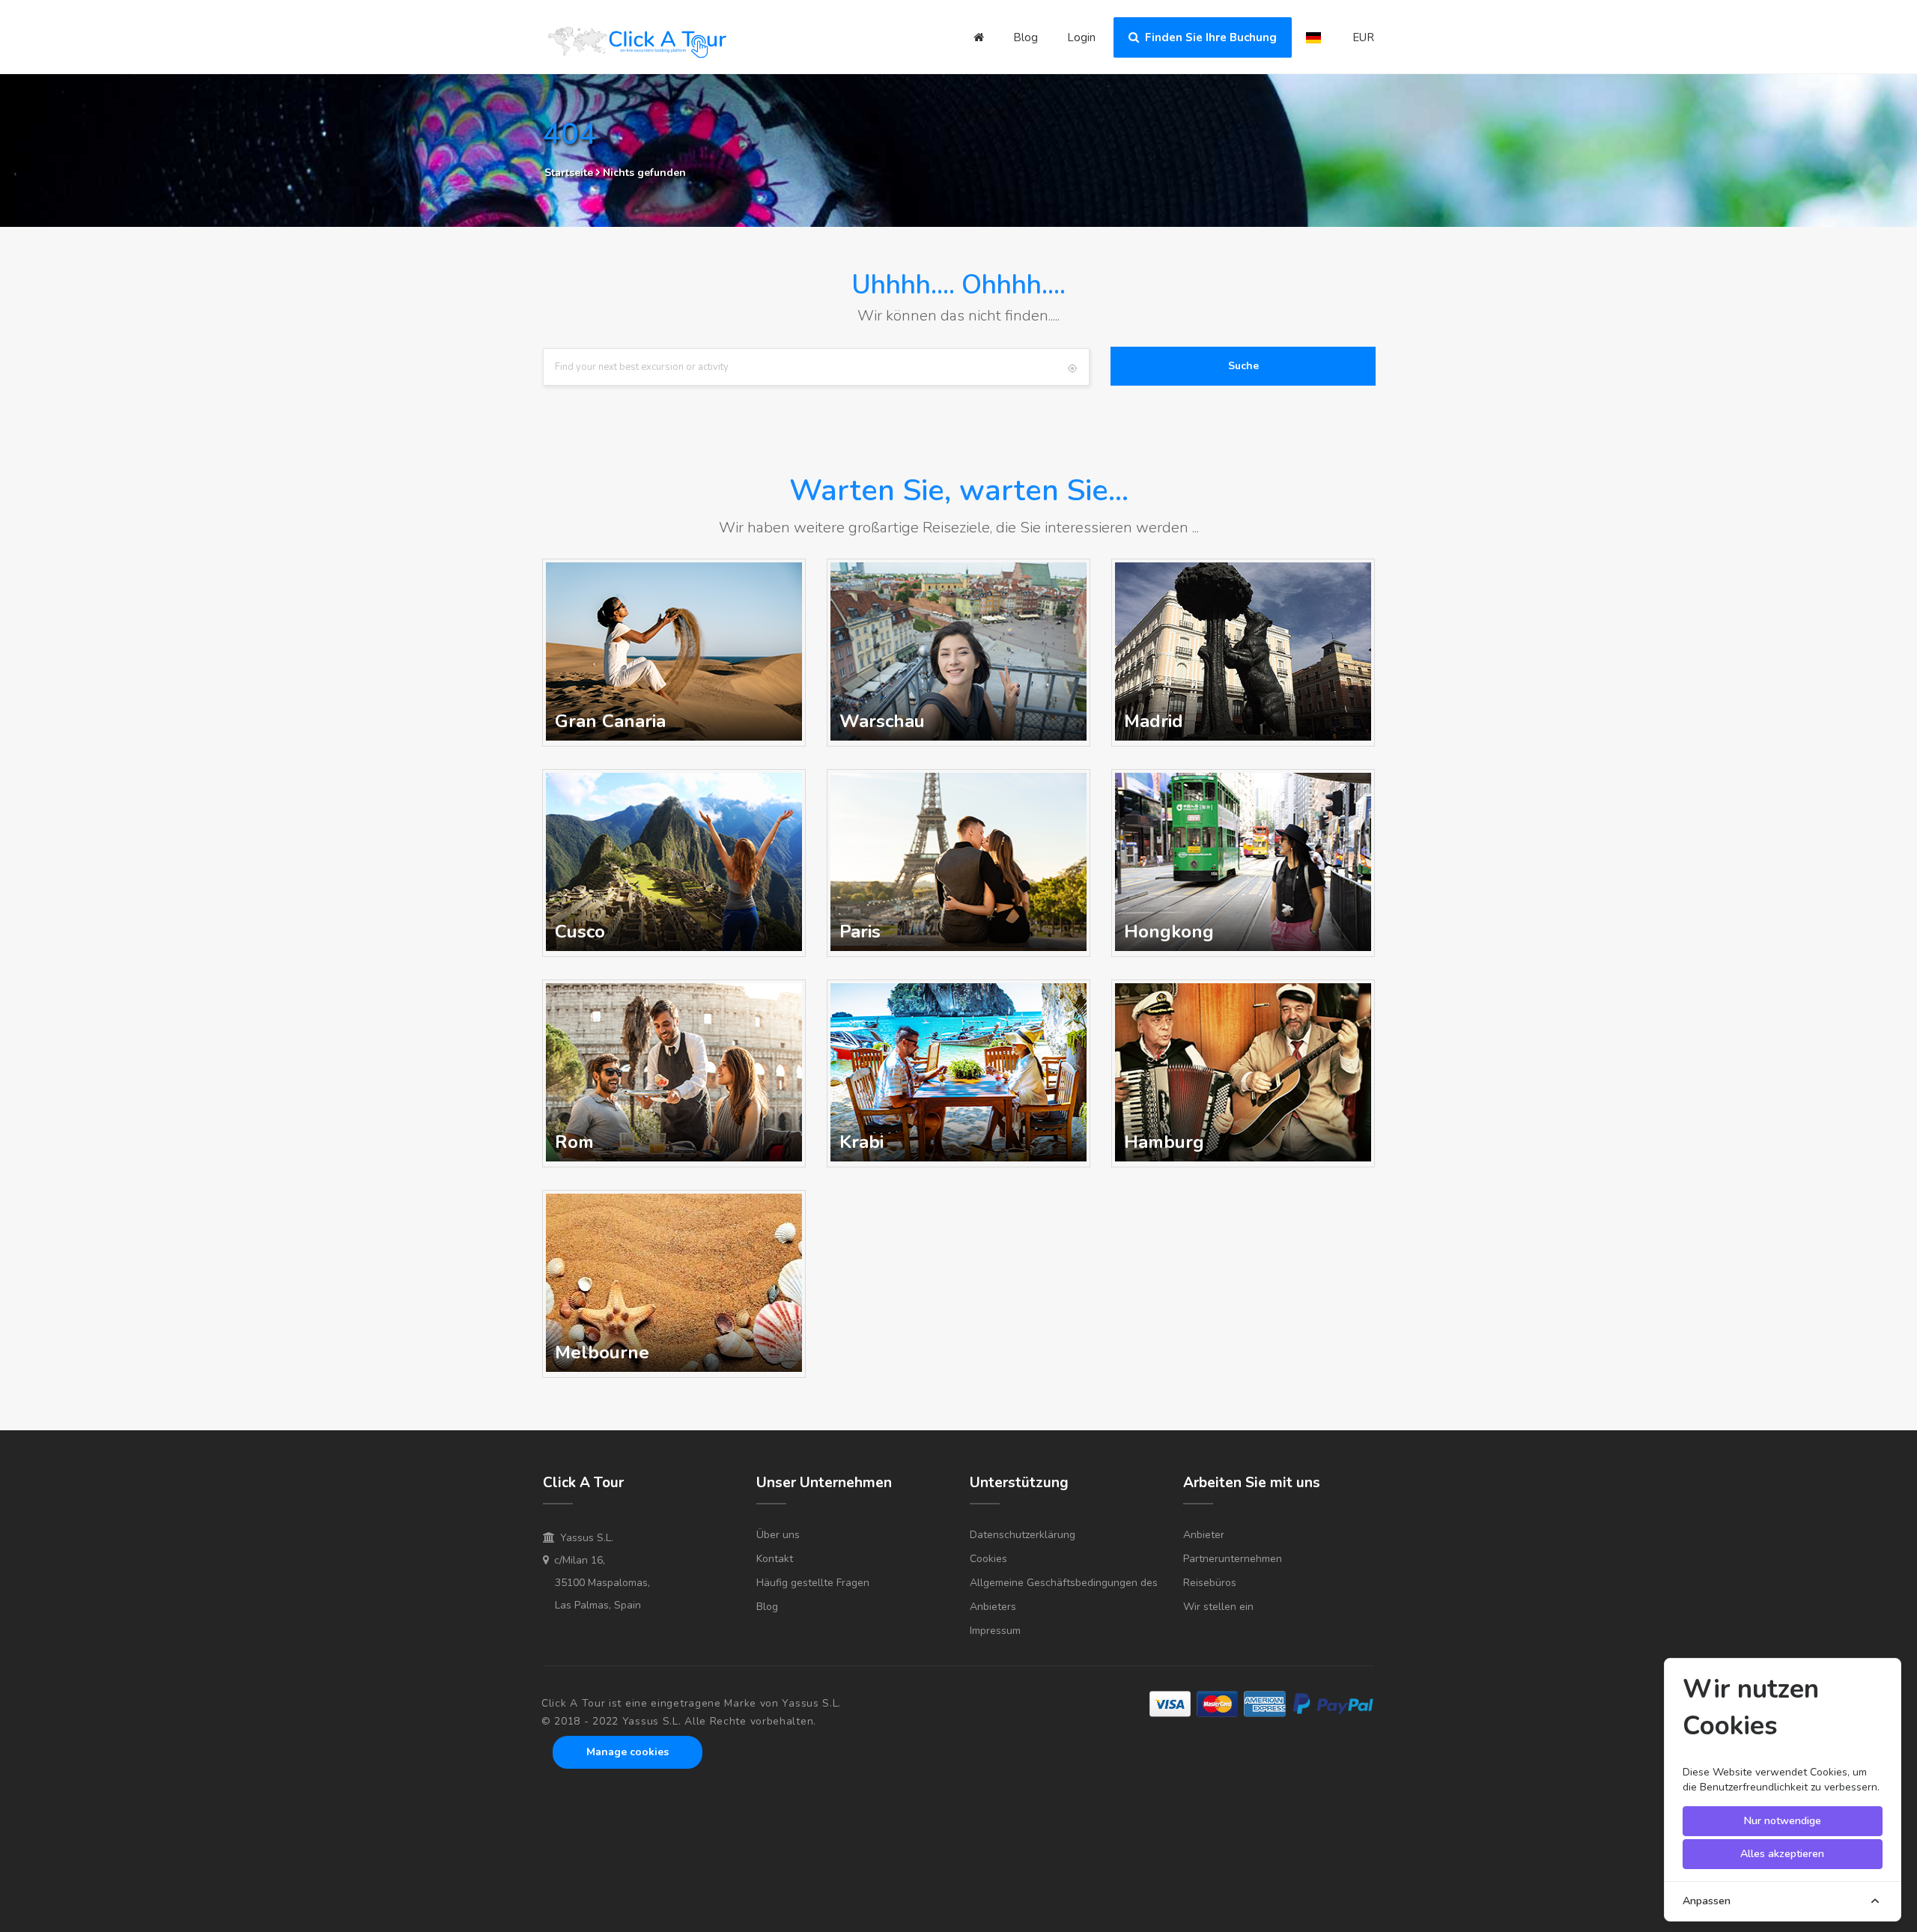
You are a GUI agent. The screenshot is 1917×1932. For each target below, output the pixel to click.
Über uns (778, 1535)
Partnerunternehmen (1233, 1559)
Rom (574, 1142)
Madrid (1154, 721)
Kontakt (775, 1559)
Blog (1026, 37)
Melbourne (602, 1352)
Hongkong (1169, 932)
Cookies (988, 1559)
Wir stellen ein (1218, 1607)
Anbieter (1204, 1535)
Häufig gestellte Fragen (813, 1583)
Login (1081, 37)
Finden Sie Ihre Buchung (1208, 37)
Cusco (580, 932)
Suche (1243, 366)
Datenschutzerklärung (1023, 1535)
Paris (860, 932)
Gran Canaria (610, 721)
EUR (1363, 37)
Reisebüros (1210, 1583)
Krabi (862, 1142)
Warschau (882, 721)
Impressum (995, 1631)
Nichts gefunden (644, 173)
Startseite (569, 173)
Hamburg (1164, 1142)
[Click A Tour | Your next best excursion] (637, 44)
